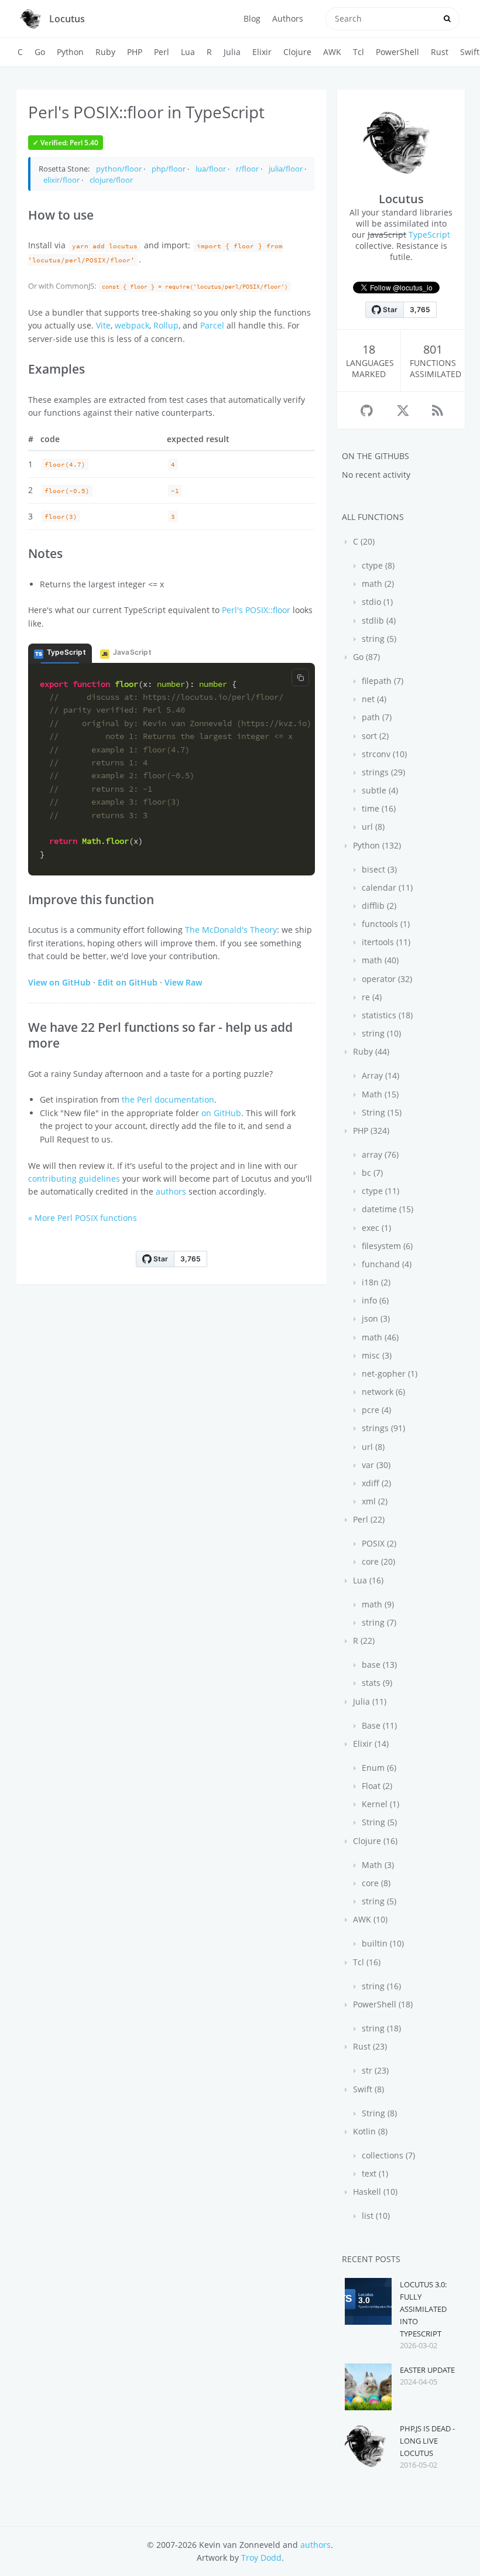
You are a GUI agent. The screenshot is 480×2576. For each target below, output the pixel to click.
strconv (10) (383, 754)
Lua (188, 52)
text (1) (374, 2173)
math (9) (377, 1604)
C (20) (363, 541)
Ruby (105, 52)
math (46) (379, 1337)
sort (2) (374, 736)
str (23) (374, 2070)
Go (40, 52)
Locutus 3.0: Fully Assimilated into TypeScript (423, 2309)
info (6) (374, 1300)
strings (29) (382, 772)
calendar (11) (386, 887)
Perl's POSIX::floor (256, 610)
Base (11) (378, 1725)
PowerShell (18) (382, 2004)
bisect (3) (378, 869)
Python (70, 52)
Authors (288, 18)
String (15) (380, 1112)
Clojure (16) (374, 1841)
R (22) (363, 1641)
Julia (232, 52)
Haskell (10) (374, 2192)
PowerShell (397, 52)
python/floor (119, 169)
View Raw (183, 982)
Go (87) (365, 657)
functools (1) (385, 924)
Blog (252, 18)
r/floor (247, 169)
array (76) (379, 1154)
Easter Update (427, 2370)
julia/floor (286, 169)
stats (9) (376, 1683)
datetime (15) (386, 1209)
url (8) (372, 827)
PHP (135, 52)
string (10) (380, 1033)
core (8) (375, 1883)
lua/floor (211, 169)
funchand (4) (385, 1264)
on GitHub (221, 1113)
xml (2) (373, 1501)
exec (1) (375, 1228)
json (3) (375, 1318)
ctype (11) (379, 1191)
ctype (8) (377, 565)
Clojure (297, 52)
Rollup (166, 325)
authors (171, 1191)
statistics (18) (386, 1015)
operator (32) (386, 979)
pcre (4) (375, 1410)
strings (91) (382, 1428)
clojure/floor (111, 180)
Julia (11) (368, 1701)
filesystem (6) (386, 1246)
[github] (367, 410)
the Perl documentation (168, 1099)
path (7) (376, 717)
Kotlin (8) (369, 2131)
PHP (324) (370, 1130)
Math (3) (377, 1865)
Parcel (212, 325)
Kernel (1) (379, 1804)
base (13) (378, 1665)
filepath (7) (381, 681)
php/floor (169, 169)
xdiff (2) (375, 1483)
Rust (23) (369, 2046)
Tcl (359, 52)
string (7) (378, 1622)
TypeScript (429, 235)
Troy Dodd (261, 2558)
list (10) (375, 2216)
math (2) (377, 584)
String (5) (378, 1822)
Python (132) (376, 845)
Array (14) (379, 1075)
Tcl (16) (366, 1962)
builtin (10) (382, 1943)
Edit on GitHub (128, 982)
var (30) (375, 1465)
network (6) (382, 1392)
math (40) (379, 960)
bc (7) (371, 1173)
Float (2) (376, 1786)
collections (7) (387, 2155)
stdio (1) (376, 602)
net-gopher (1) (388, 1373)
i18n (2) (375, 1282)
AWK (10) (369, 1919)
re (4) (371, 997)
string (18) (380, 2028)
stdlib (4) (378, 620)
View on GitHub (59, 982)
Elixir (262, 52)
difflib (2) (378, 906)
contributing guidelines (74, 1178)
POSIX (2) (378, 1543)
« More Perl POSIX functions (83, 1218)
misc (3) (376, 1355)
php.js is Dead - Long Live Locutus (427, 2441)
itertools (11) (385, 942)
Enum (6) (378, 1768)
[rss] (438, 410)
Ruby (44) (370, 1051)
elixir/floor (61, 180)
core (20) (377, 1561)
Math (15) (379, 1094)
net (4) (373, 699)
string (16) (380, 1986)
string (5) (378, 639)
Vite (103, 325)
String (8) (378, 2113)
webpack (132, 325)
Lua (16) (367, 1580)
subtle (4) (379, 790)
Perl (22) (368, 1519)
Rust (440, 52)
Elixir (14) (370, 1744)
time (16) (378, 808)
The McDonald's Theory (231, 930)
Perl (162, 52)
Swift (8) (367, 2089)
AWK (332, 52)
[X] (403, 410)
